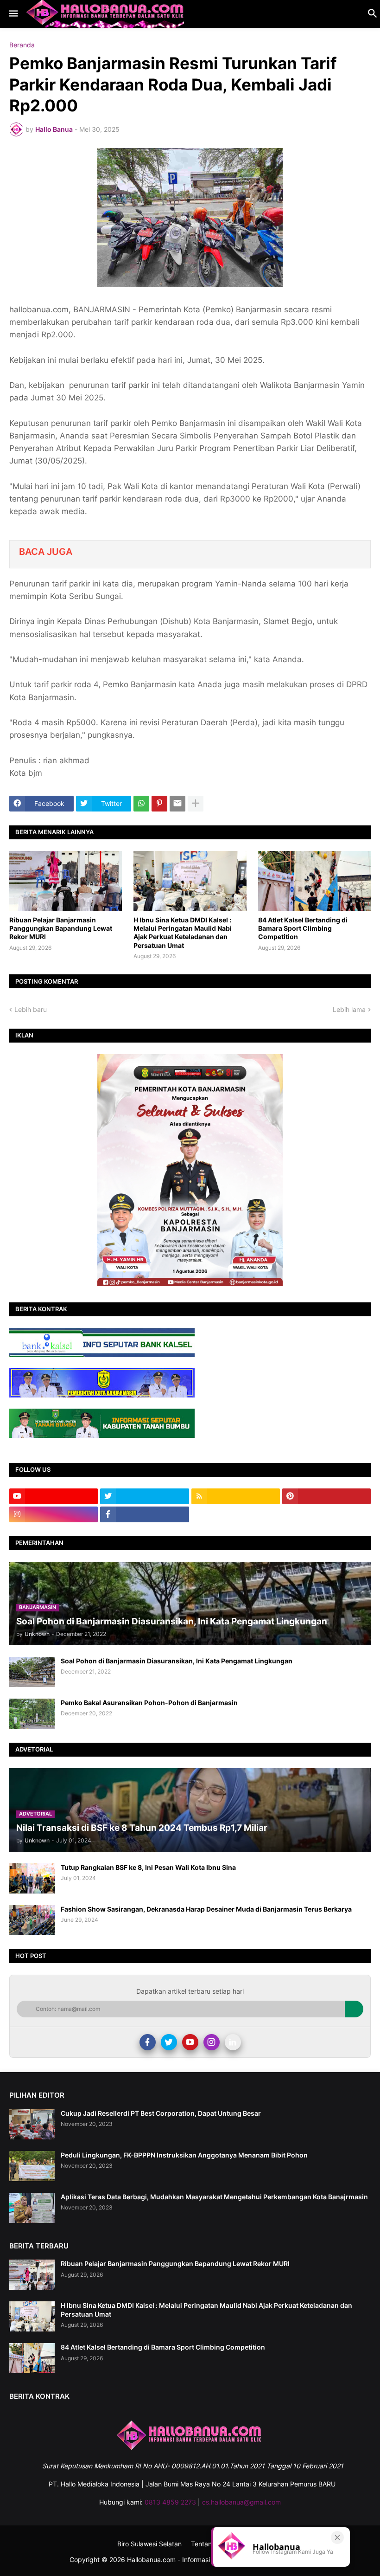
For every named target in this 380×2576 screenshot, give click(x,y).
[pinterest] (326, 1496)
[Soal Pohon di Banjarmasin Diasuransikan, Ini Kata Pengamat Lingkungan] (32, 1672)
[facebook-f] (144, 1514)
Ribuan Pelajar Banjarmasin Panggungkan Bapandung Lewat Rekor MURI (61, 928)
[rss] (236, 1496)
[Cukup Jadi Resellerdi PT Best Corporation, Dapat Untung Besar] (32, 2124)
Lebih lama (349, 1009)
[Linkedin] (233, 2042)
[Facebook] (148, 2042)
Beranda (22, 45)
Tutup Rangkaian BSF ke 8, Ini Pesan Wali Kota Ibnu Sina (148, 1867)
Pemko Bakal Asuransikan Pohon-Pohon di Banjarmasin (149, 1703)
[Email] (177, 804)
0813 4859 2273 (170, 2502)
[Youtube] (190, 2042)
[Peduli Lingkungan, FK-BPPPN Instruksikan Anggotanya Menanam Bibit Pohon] (32, 2166)
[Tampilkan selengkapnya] (196, 804)
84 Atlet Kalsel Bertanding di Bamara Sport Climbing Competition (303, 928)
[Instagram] (212, 2042)
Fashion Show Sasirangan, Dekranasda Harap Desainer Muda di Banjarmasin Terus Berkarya (206, 1909)
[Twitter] (169, 2042)
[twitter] (144, 1496)
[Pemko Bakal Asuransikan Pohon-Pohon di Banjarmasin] (32, 1714)
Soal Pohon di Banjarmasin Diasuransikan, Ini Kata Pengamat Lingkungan (177, 1661)
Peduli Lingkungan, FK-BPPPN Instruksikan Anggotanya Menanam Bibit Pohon (184, 2155)
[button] (13, 14)
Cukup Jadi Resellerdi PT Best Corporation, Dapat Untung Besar (161, 2113)
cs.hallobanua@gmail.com (241, 2502)
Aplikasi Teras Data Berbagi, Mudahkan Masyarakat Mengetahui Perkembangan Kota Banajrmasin (214, 2197)
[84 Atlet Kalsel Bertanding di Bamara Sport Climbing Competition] (314, 881)
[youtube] (54, 1496)
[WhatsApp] (141, 804)
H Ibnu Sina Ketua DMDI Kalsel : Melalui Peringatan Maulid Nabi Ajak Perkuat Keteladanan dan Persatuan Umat (183, 933)
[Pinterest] (159, 804)
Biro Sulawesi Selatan (149, 2544)
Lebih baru (31, 1009)
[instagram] (54, 1514)
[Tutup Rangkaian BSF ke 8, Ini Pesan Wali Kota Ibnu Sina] (32, 1878)
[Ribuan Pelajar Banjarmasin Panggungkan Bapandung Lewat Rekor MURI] (66, 881)
